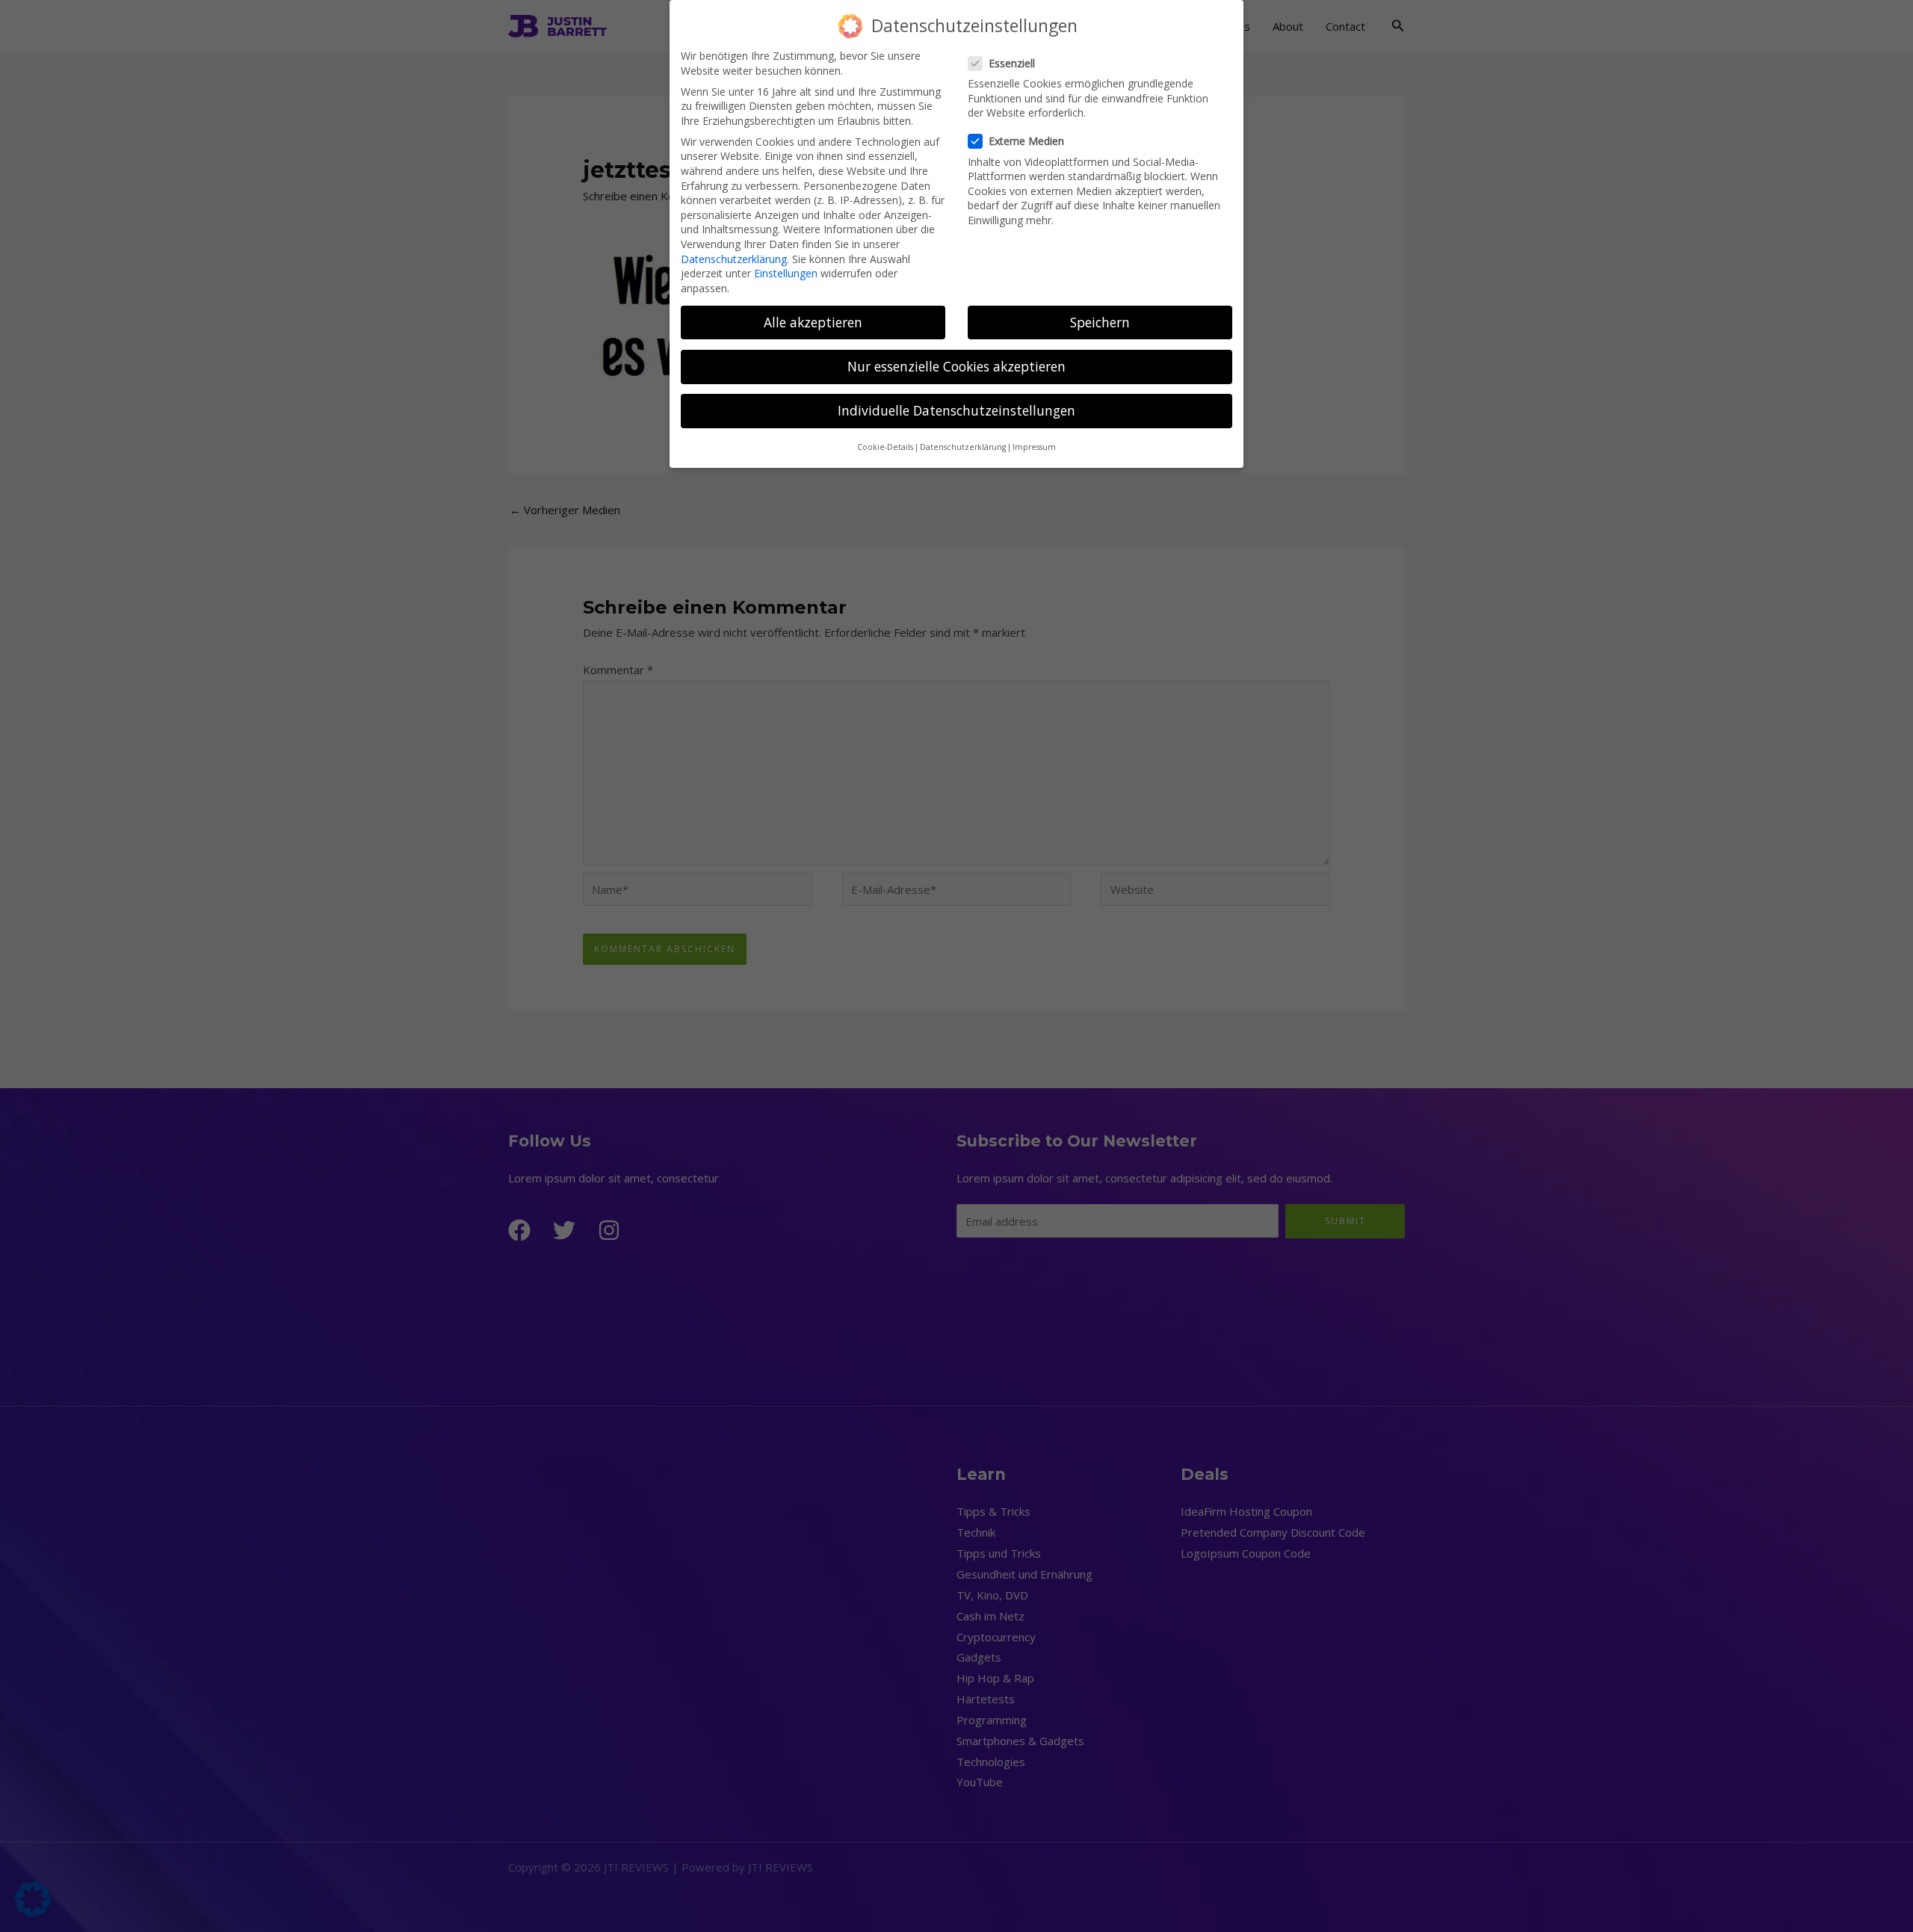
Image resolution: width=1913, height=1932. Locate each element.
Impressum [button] (1034, 447)
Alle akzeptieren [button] (813, 322)
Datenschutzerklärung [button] (963, 447)
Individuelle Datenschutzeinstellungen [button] (956, 410)
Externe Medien (1026, 141)
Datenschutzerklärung (734, 259)
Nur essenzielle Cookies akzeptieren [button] (956, 366)
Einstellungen (786, 273)
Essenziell (1012, 63)
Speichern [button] (1100, 322)
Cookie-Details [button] (885, 447)
